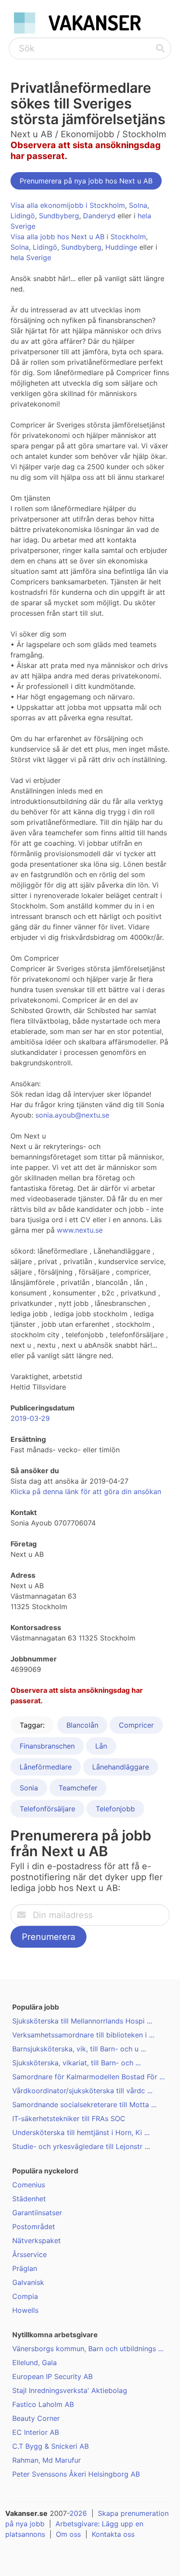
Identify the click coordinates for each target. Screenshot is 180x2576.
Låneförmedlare (46, 1767)
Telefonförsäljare (47, 1809)
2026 (78, 2513)
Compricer (136, 1725)
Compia (25, 2296)
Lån (101, 1746)
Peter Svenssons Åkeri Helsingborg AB (76, 2474)
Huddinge (121, 247)
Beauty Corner (36, 2418)
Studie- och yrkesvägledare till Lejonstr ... (81, 2146)
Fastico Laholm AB (43, 2404)
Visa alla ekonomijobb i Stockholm (68, 205)
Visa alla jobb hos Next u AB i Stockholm (78, 237)
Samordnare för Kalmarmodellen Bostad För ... (88, 2077)
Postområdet (34, 2227)
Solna (138, 205)
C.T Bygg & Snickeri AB (50, 2446)
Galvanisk (28, 2282)
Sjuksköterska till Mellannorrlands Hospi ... (82, 2021)
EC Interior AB (36, 2432)
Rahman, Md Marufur (47, 2460)
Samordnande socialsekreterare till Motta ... (84, 2105)
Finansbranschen (47, 1746)
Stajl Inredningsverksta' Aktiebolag (70, 2390)
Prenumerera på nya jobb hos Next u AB (86, 181)
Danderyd (99, 216)
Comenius (29, 2185)
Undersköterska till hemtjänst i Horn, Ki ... (81, 2132)
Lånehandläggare (121, 1767)
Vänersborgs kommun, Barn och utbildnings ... (88, 2349)
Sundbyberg (59, 216)
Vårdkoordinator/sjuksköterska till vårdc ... (82, 2091)
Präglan (25, 2268)
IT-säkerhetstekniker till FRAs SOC (69, 2118)
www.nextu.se (80, 1230)
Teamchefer (78, 1788)
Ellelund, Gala (35, 2362)
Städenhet (29, 2199)
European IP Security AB (52, 2376)
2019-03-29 (30, 1418)
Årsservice (29, 2254)
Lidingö (23, 216)
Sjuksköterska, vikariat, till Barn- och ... (76, 2063)
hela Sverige (31, 258)
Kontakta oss (113, 2534)
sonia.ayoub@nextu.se (72, 1115)
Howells (25, 2310)
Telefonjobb (115, 1809)
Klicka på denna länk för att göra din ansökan (86, 1491)
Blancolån (82, 1725)
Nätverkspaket (36, 2240)
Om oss (68, 2534)
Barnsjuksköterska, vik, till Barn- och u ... (79, 2049)
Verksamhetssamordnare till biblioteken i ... (83, 2035)
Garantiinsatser (37, 2213)
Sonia (29, 1788)
